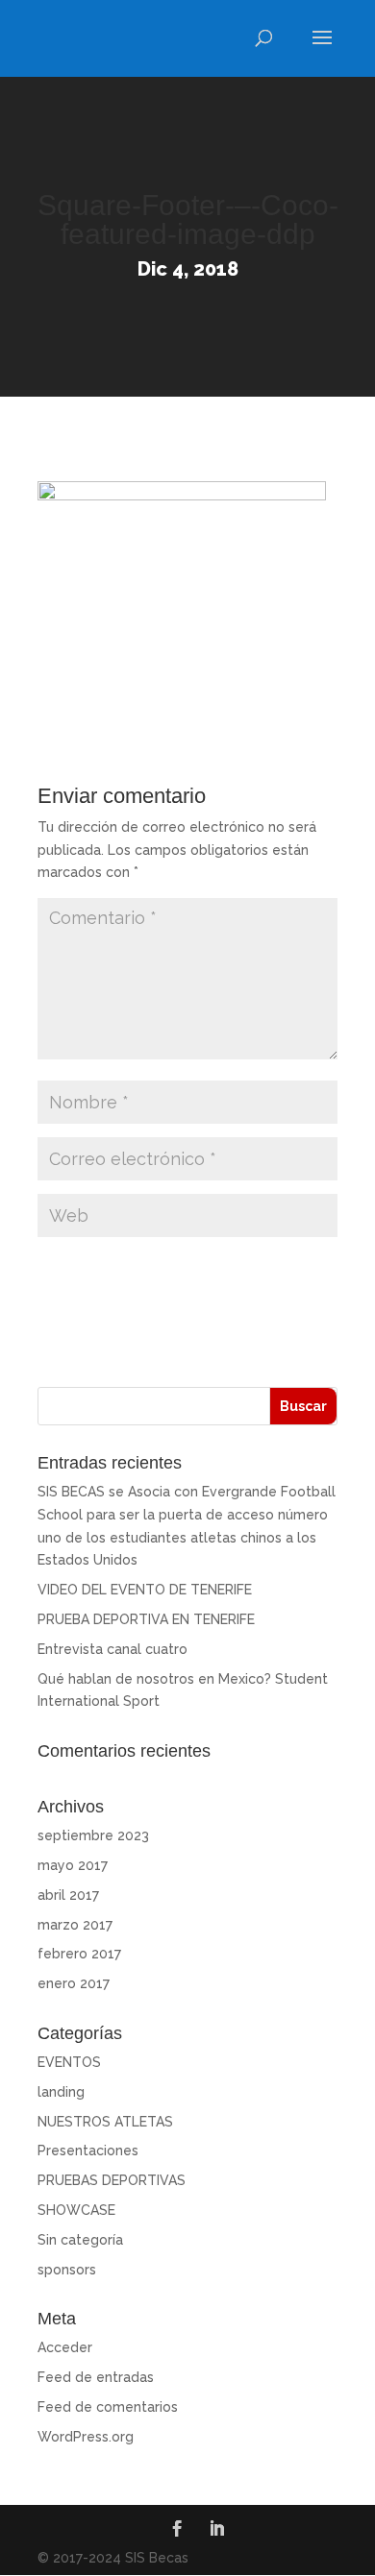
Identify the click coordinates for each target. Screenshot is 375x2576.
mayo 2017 (73, 1865)
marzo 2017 (75, 1925)
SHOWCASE (76, 2210)
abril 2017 (68, 1895)
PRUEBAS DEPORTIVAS (112, 2180)
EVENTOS (69, 2062)
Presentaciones (88, 2151)
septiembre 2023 (93, 1835)
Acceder (65, 2347)
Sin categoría (80, 2240)
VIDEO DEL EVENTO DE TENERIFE (145, 1590)
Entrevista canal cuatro (112, 1649)
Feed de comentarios (108, 2407)
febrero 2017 (79, 1954)
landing (61, 2092)
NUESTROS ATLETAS (105, 2122)
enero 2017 (74, 1983)
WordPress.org (86, 2437)
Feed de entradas (96, 2377)
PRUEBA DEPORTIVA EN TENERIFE (146, 1619)
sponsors (67, 2270)
